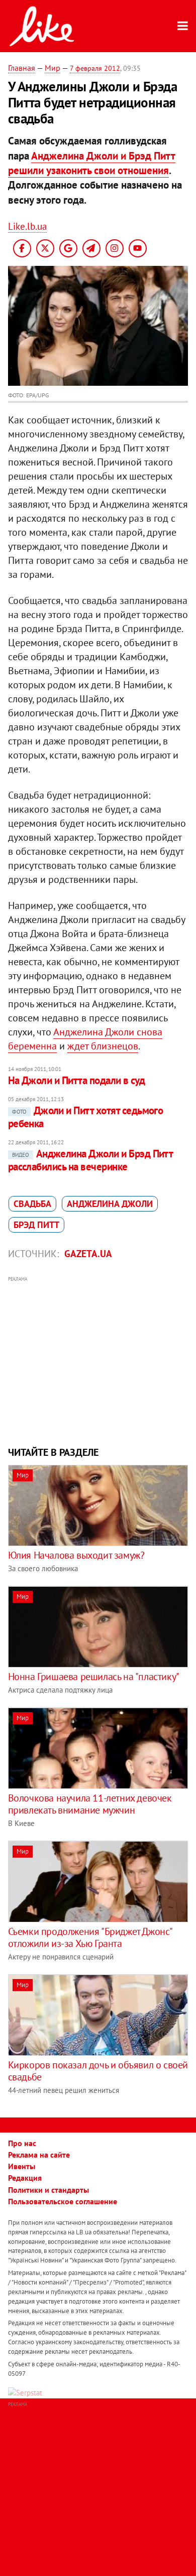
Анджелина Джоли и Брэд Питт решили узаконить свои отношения (92, 163)
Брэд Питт (36, 1225)
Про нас (22, 2143)
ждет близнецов (103, 1046)
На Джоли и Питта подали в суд (77, 1080)
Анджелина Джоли (110, 1204)
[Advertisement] (98, 1360)
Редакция (25, 2178)
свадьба (32, 1204)
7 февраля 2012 (95, 68)
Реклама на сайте (39, 2155)
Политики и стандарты (48, 2190)
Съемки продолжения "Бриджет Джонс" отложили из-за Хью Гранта (90, 1937)
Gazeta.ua (88, 1254)
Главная (22, 68)
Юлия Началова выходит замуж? (76, 1555)
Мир (53, 68)
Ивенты (22, 2166)
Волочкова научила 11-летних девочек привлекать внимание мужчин (90, 1804)
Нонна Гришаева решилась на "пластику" (94, 1677)
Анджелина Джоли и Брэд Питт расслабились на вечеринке (90, 1160)
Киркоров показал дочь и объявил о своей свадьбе (98, 2071)
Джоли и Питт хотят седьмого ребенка (86, 1117)
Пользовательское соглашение (63, 2201)
